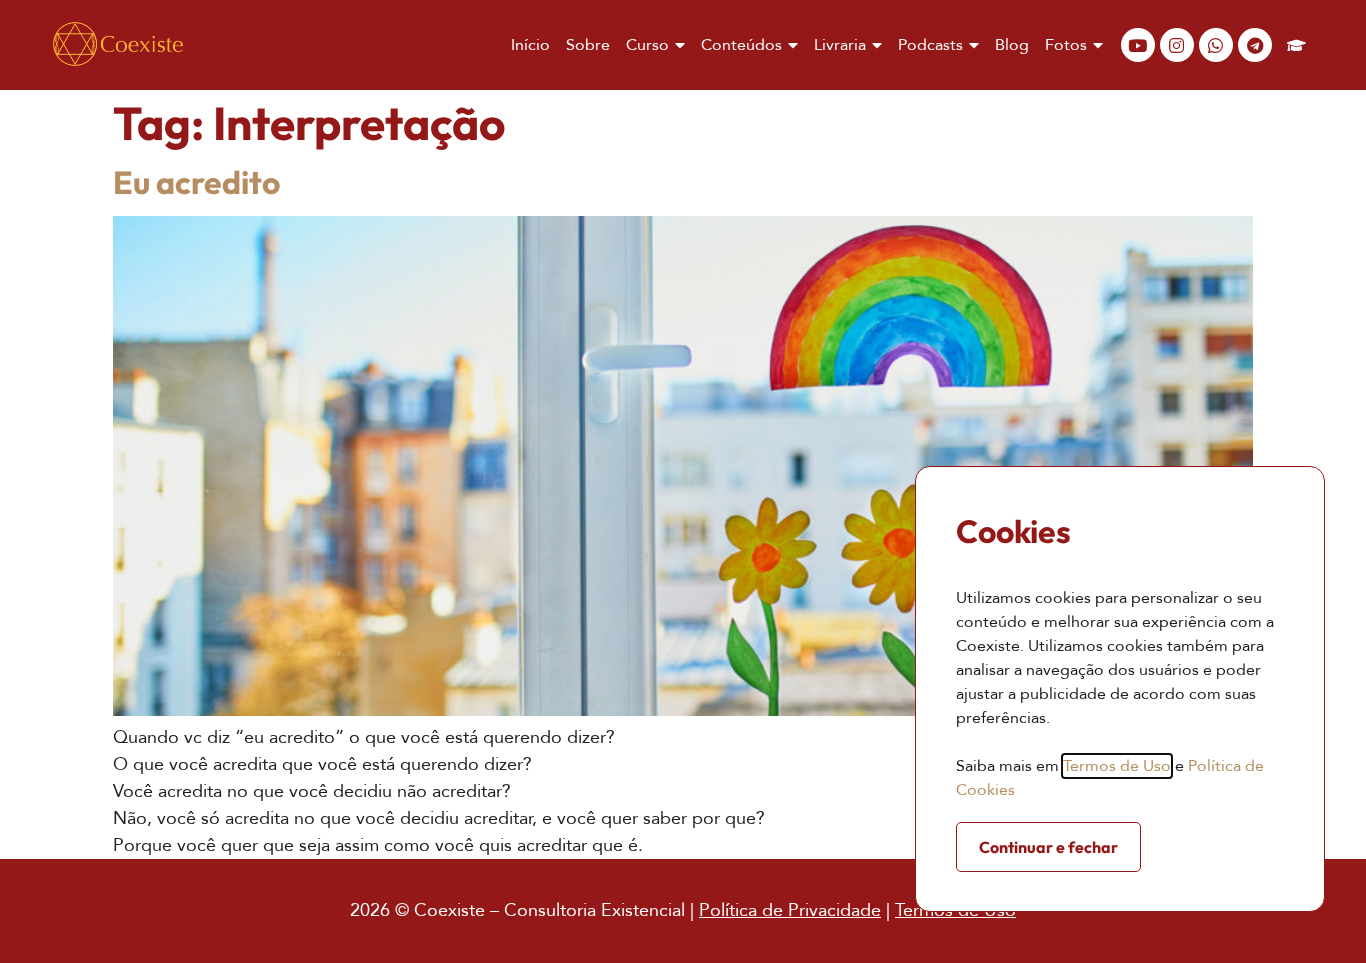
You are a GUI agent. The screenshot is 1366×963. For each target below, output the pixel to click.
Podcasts (930, 45)
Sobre (588, 45)
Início (530, 45)
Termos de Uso (1117, 766)
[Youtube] (1138, 45)
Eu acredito (196, 182)
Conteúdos (741, 45)
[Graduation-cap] (1297, 45)
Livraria (840, 45)
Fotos (1066, 45)
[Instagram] (1177, 45)
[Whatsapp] (1216, 45)
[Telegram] (1255, 45)
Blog (1012, 45)
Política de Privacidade (790, 910)
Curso (647, 45)
